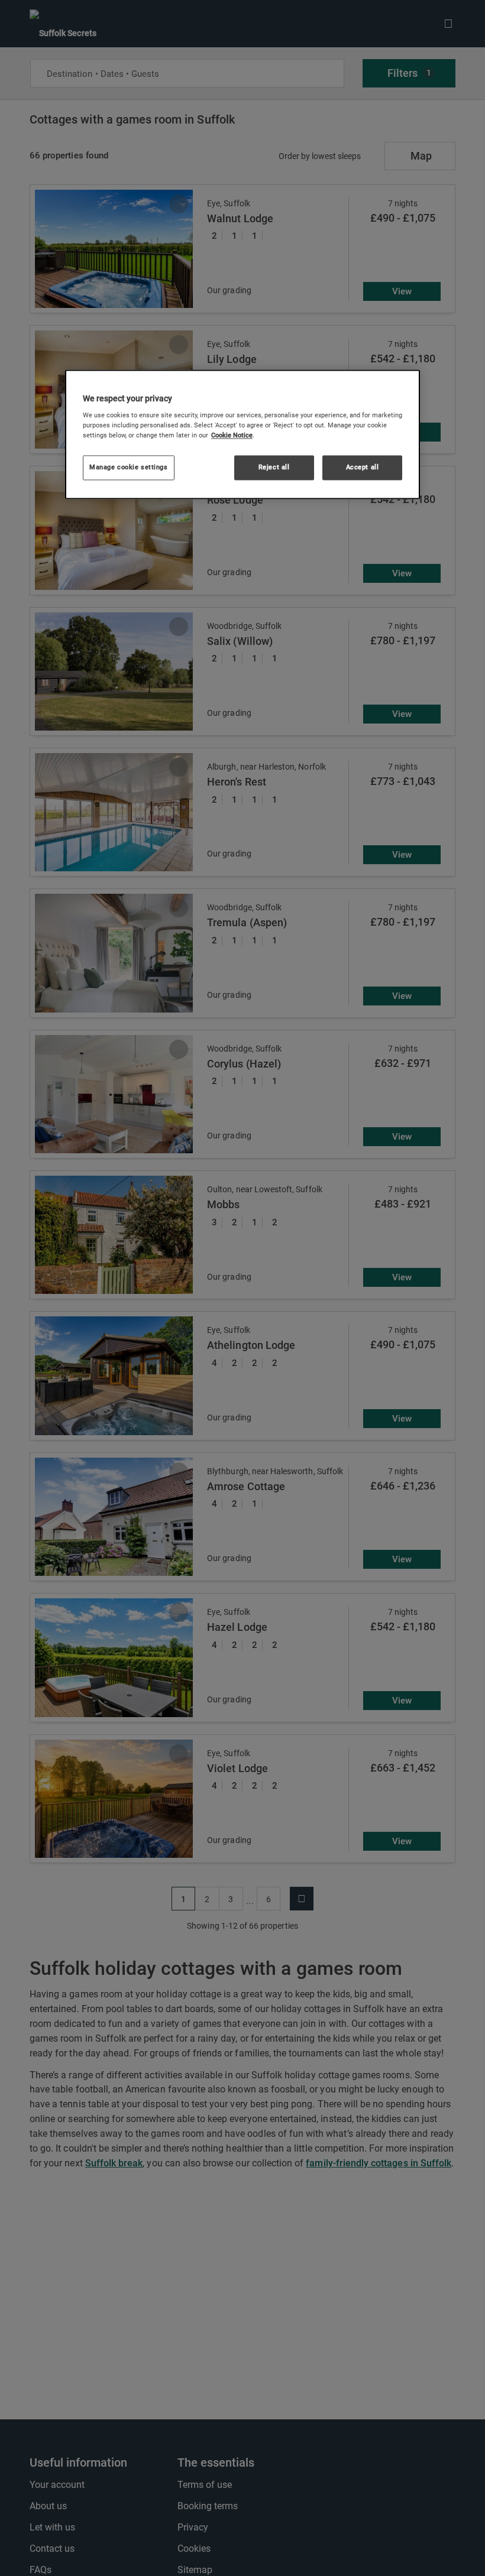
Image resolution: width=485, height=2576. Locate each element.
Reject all (274, 468)
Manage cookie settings (129, 468)
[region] (242, 434)
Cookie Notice (232, 436)
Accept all (363, 468)
